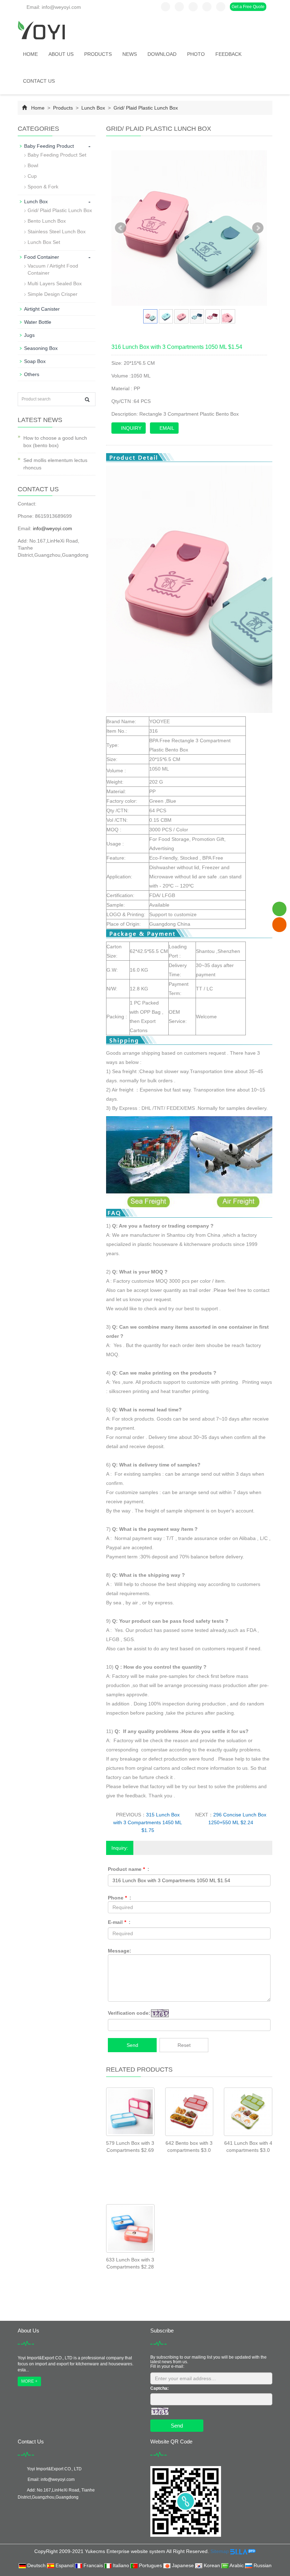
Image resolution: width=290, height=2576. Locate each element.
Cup (32, 176)
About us (61, 54)
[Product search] (87, 400)
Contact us (39, 81)
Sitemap (220, 2551)
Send (132, 2045)
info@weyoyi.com (53, 528)
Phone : (120, 1898)
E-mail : (119, 1922)
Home (30, 54)
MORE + (29, 2381)
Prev (121, 228)
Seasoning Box (41, 348)
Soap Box (35, 361)
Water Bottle (38, 322)
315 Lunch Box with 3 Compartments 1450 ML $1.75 (148, 1822)
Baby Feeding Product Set (57, 155)
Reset (184, 2045)
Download (162, 54)
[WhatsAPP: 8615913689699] (279, 909)
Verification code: (129, 2013)
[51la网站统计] (243, 2551)
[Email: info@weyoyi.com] (279, 924)
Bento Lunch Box (47, 221)
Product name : (129, 1869)
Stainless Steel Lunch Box (57, 232)
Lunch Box (93, 108)
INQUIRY (130, 428)
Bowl (33, 165)
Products (98, 54)
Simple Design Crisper (53, 294)
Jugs (29, 335)
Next (258, 228)
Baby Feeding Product (49, 146)
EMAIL (166, 428)
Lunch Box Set (44, 242)
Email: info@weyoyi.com (53, 7)
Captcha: (159, 2388)
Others (32, 374)
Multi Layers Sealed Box (55, 283)
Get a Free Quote (248, 7)
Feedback (228, 54)
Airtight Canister (42, 309)
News (130, 54)
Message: (120, 1951)
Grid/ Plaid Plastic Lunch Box (145, 108)
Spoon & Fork (43, 187)
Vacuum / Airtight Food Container (53, 269)
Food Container (42, 257)
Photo (196, 54)
